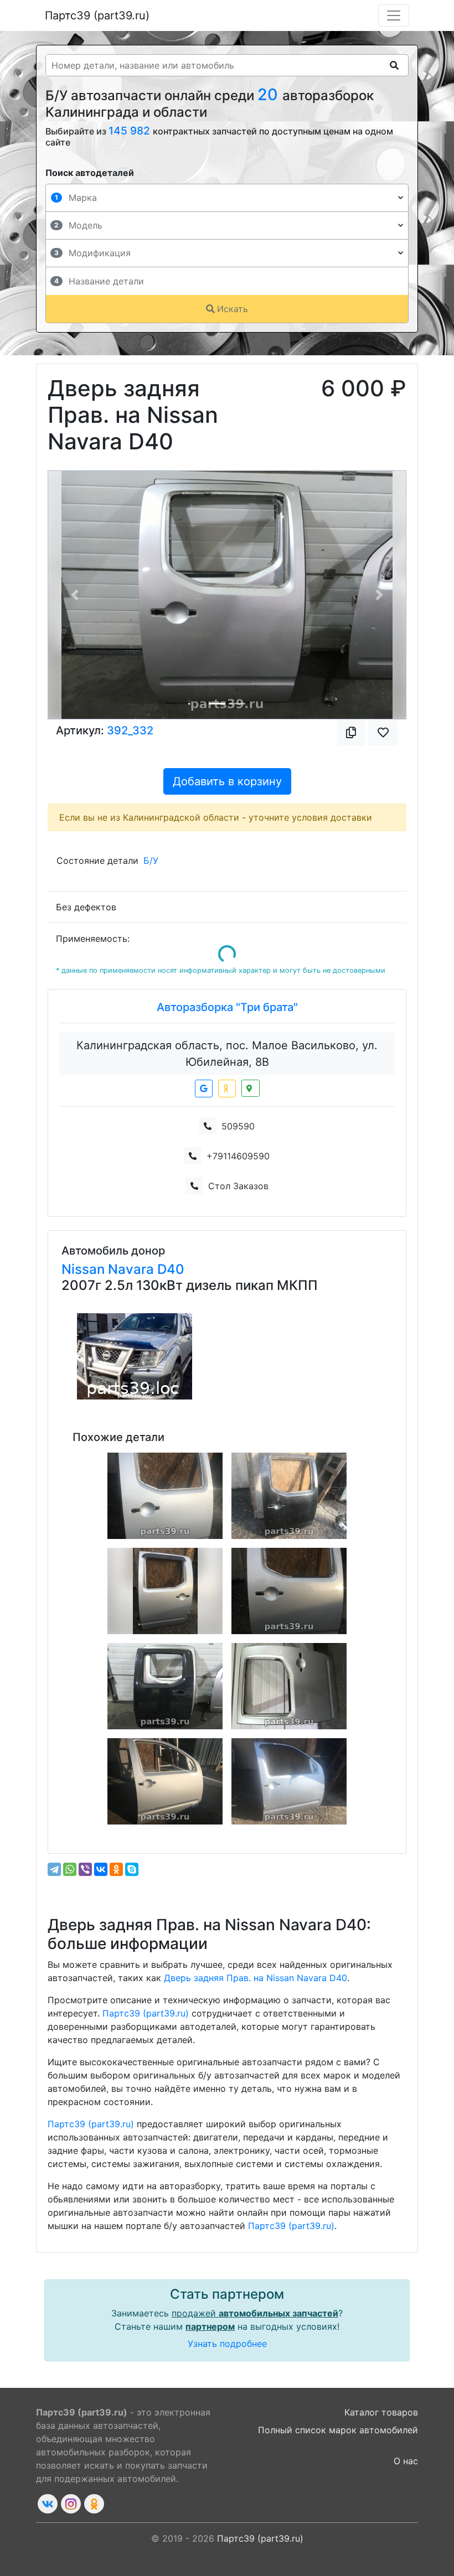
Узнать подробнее (227, 2344)
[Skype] (132, 1869)
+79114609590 (238, 1156)
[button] (75, 595)
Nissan (85, 1269)
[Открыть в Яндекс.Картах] (227, 1089)
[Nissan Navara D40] (135, 1356)
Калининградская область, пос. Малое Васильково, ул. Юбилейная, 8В (227, 1054)
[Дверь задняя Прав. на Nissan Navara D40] (165, 1496)
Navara (133, 1269)
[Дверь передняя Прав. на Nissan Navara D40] (165, 1781)
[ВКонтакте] (101, 1869)
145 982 (131, 131)
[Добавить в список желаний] (383, 733)
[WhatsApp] (70, 1869)
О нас (406, 2461)
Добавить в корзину (227, 781)
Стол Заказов (238, 1186)
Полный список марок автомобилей (338, 2430)
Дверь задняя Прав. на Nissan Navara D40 (256, 1978)
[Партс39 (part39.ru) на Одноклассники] (94, 2504)
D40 (171, 1269)
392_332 (130, 730)
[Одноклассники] (116, 1869)
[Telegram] (54, 1869)
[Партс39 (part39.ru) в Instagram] (71, 2504)
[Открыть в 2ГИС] (251, 1088)
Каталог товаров (381, 2412)
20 (270, 94)
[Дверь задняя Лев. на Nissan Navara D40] (165, 1591)
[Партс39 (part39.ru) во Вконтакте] (48, 2504)
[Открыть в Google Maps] (204, 1089)
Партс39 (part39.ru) (97, 15)
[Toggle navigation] (394, 15)
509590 (238, 1126)
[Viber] (85, 1869)
